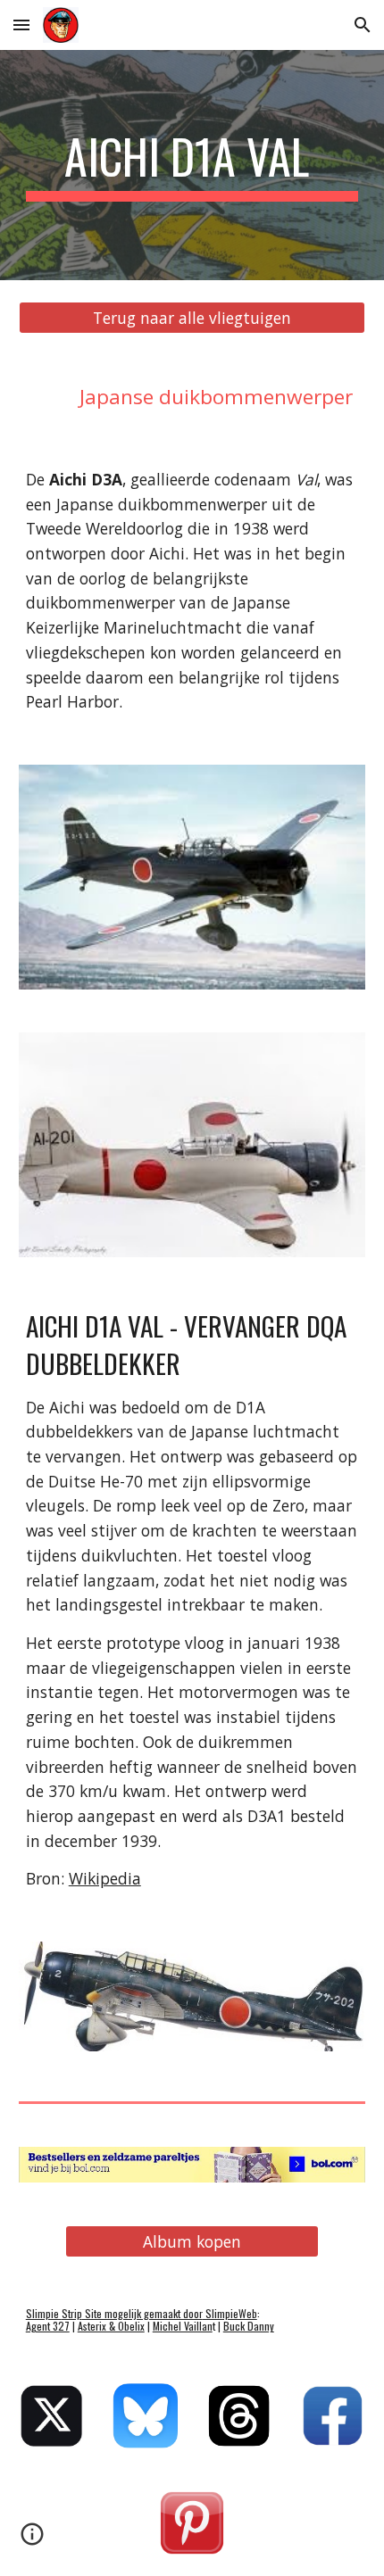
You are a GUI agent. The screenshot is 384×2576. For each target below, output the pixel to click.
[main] (192, 165)
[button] (21, 25)
